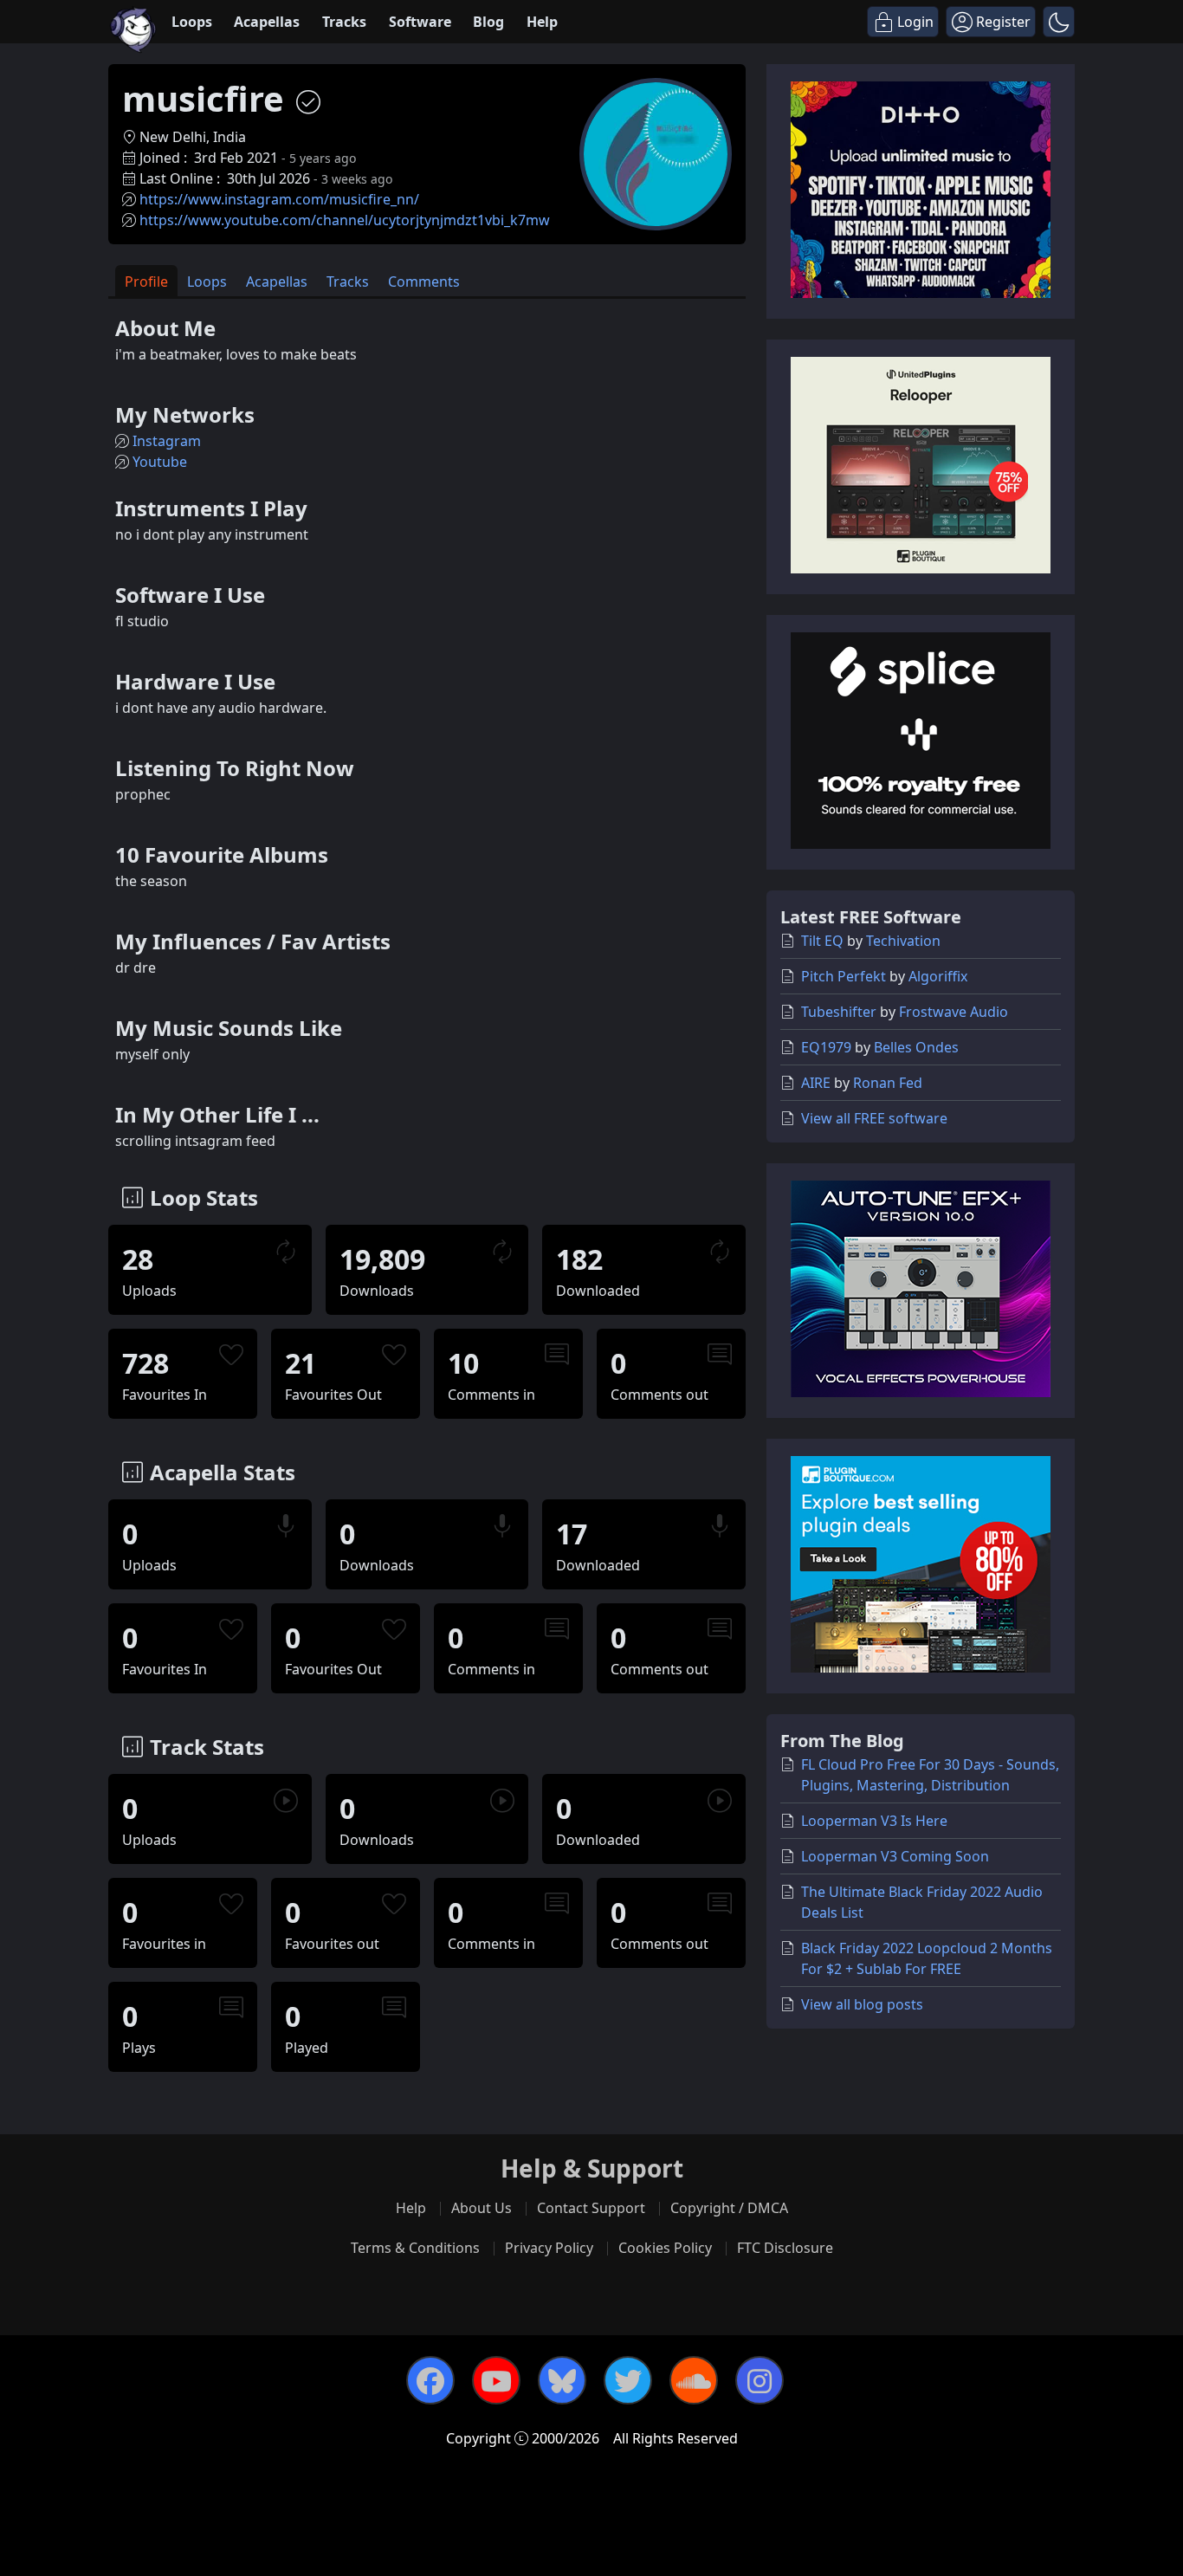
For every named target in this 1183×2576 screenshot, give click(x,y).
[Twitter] (628, 2380)
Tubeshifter (839, 1012)
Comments (424, 282)
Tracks (344, 22)
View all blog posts (862, 2004)
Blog (488, 22)
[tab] (146, 281)
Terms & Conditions (415, 2248)
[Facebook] (430, 2380)
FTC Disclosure (785, 2248)
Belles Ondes (916, 1047)
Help (542, 22)
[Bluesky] (562, 2380)
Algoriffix (938, 976)
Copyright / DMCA (729, 2208)
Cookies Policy (665, 2248)
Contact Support (591, 2208)
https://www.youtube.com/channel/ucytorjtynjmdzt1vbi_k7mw (345, 220)
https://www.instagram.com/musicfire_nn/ (279, 199)
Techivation (903, 941)
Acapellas (267, 22)
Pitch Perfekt (844, 976)
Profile (146, 282)
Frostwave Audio (954, 1012)
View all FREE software (874, 1118)
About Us (482, 2208)
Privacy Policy (549, 2248)
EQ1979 (826, 1047)
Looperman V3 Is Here (874, 1821)
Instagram (167, 441)
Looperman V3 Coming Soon (895, 1856)
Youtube (160, 462)
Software (420, 22)
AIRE (816, 1083)
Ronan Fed (888, 1083)
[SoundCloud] (694, 2380)
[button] (1059, 22)
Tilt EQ (822, 941)
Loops (192, 22)
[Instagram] (760, 2380)
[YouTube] (496, 2380)
